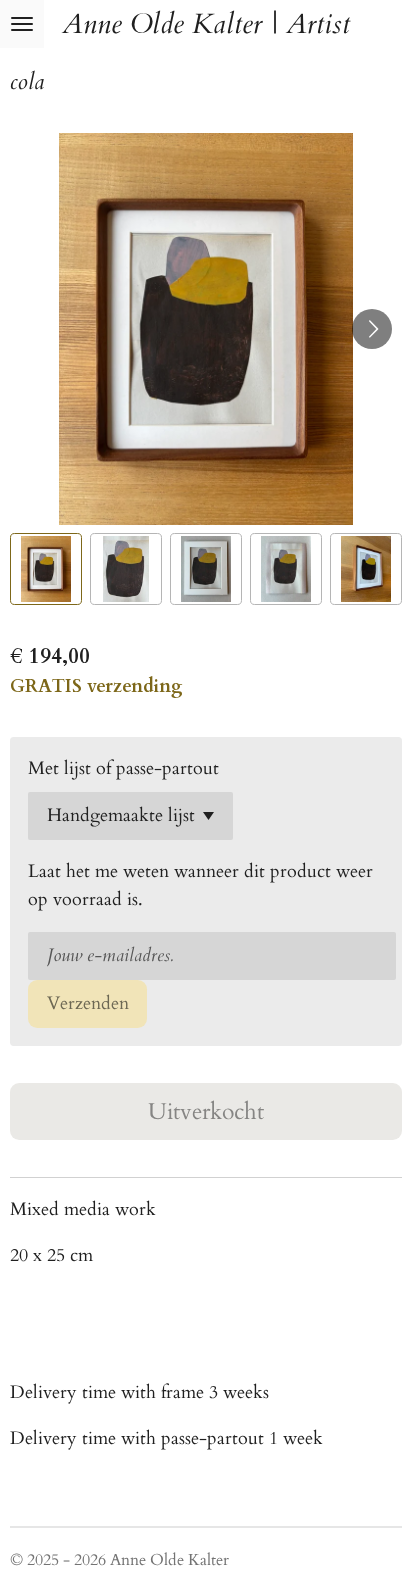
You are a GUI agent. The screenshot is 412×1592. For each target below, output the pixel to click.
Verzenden (88, 1003)
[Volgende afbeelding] (372, 329)
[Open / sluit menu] (22, 24)
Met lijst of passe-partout (123, 768)
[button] (46, 569)
